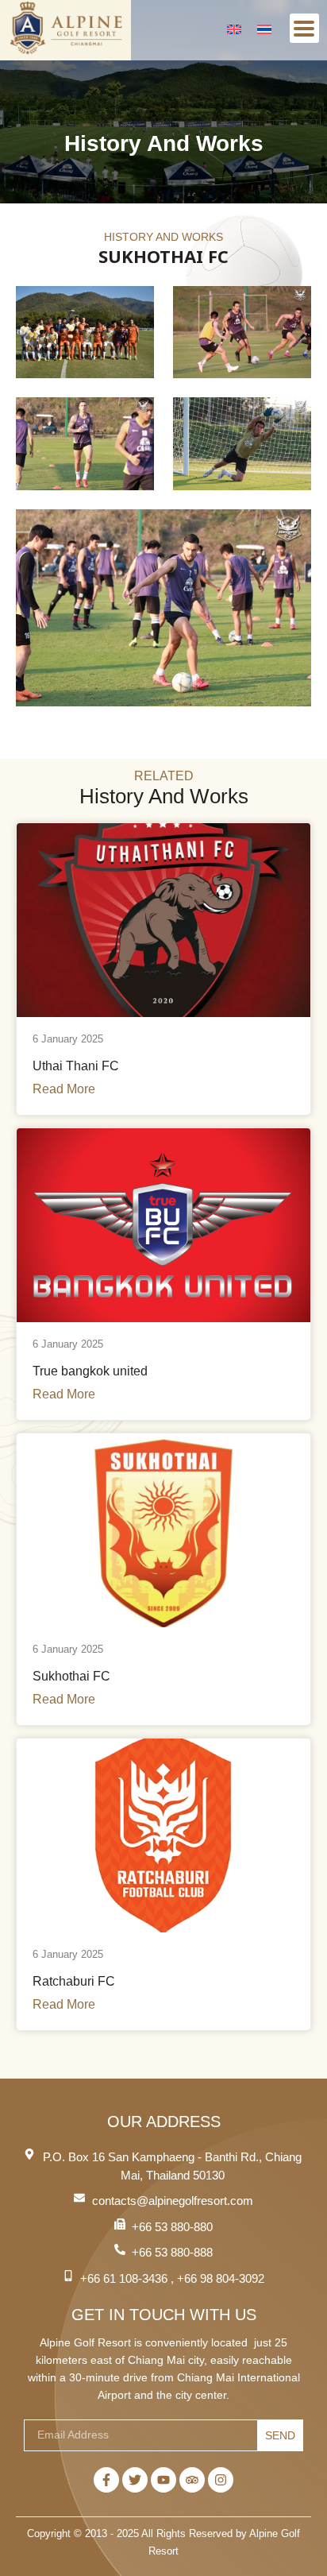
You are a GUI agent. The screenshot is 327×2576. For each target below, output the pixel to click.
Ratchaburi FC (74, 1981)
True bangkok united (90, 1371)
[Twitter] (135, 2480)
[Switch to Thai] (264, 28)
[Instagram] (221, 2480)
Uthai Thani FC (76, 1066)
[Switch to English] (234, 28)
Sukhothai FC (71, 1676)
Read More (64, 1089)
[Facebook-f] (106, 2480)
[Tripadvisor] (192, 2480)
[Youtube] (163, 2480)
